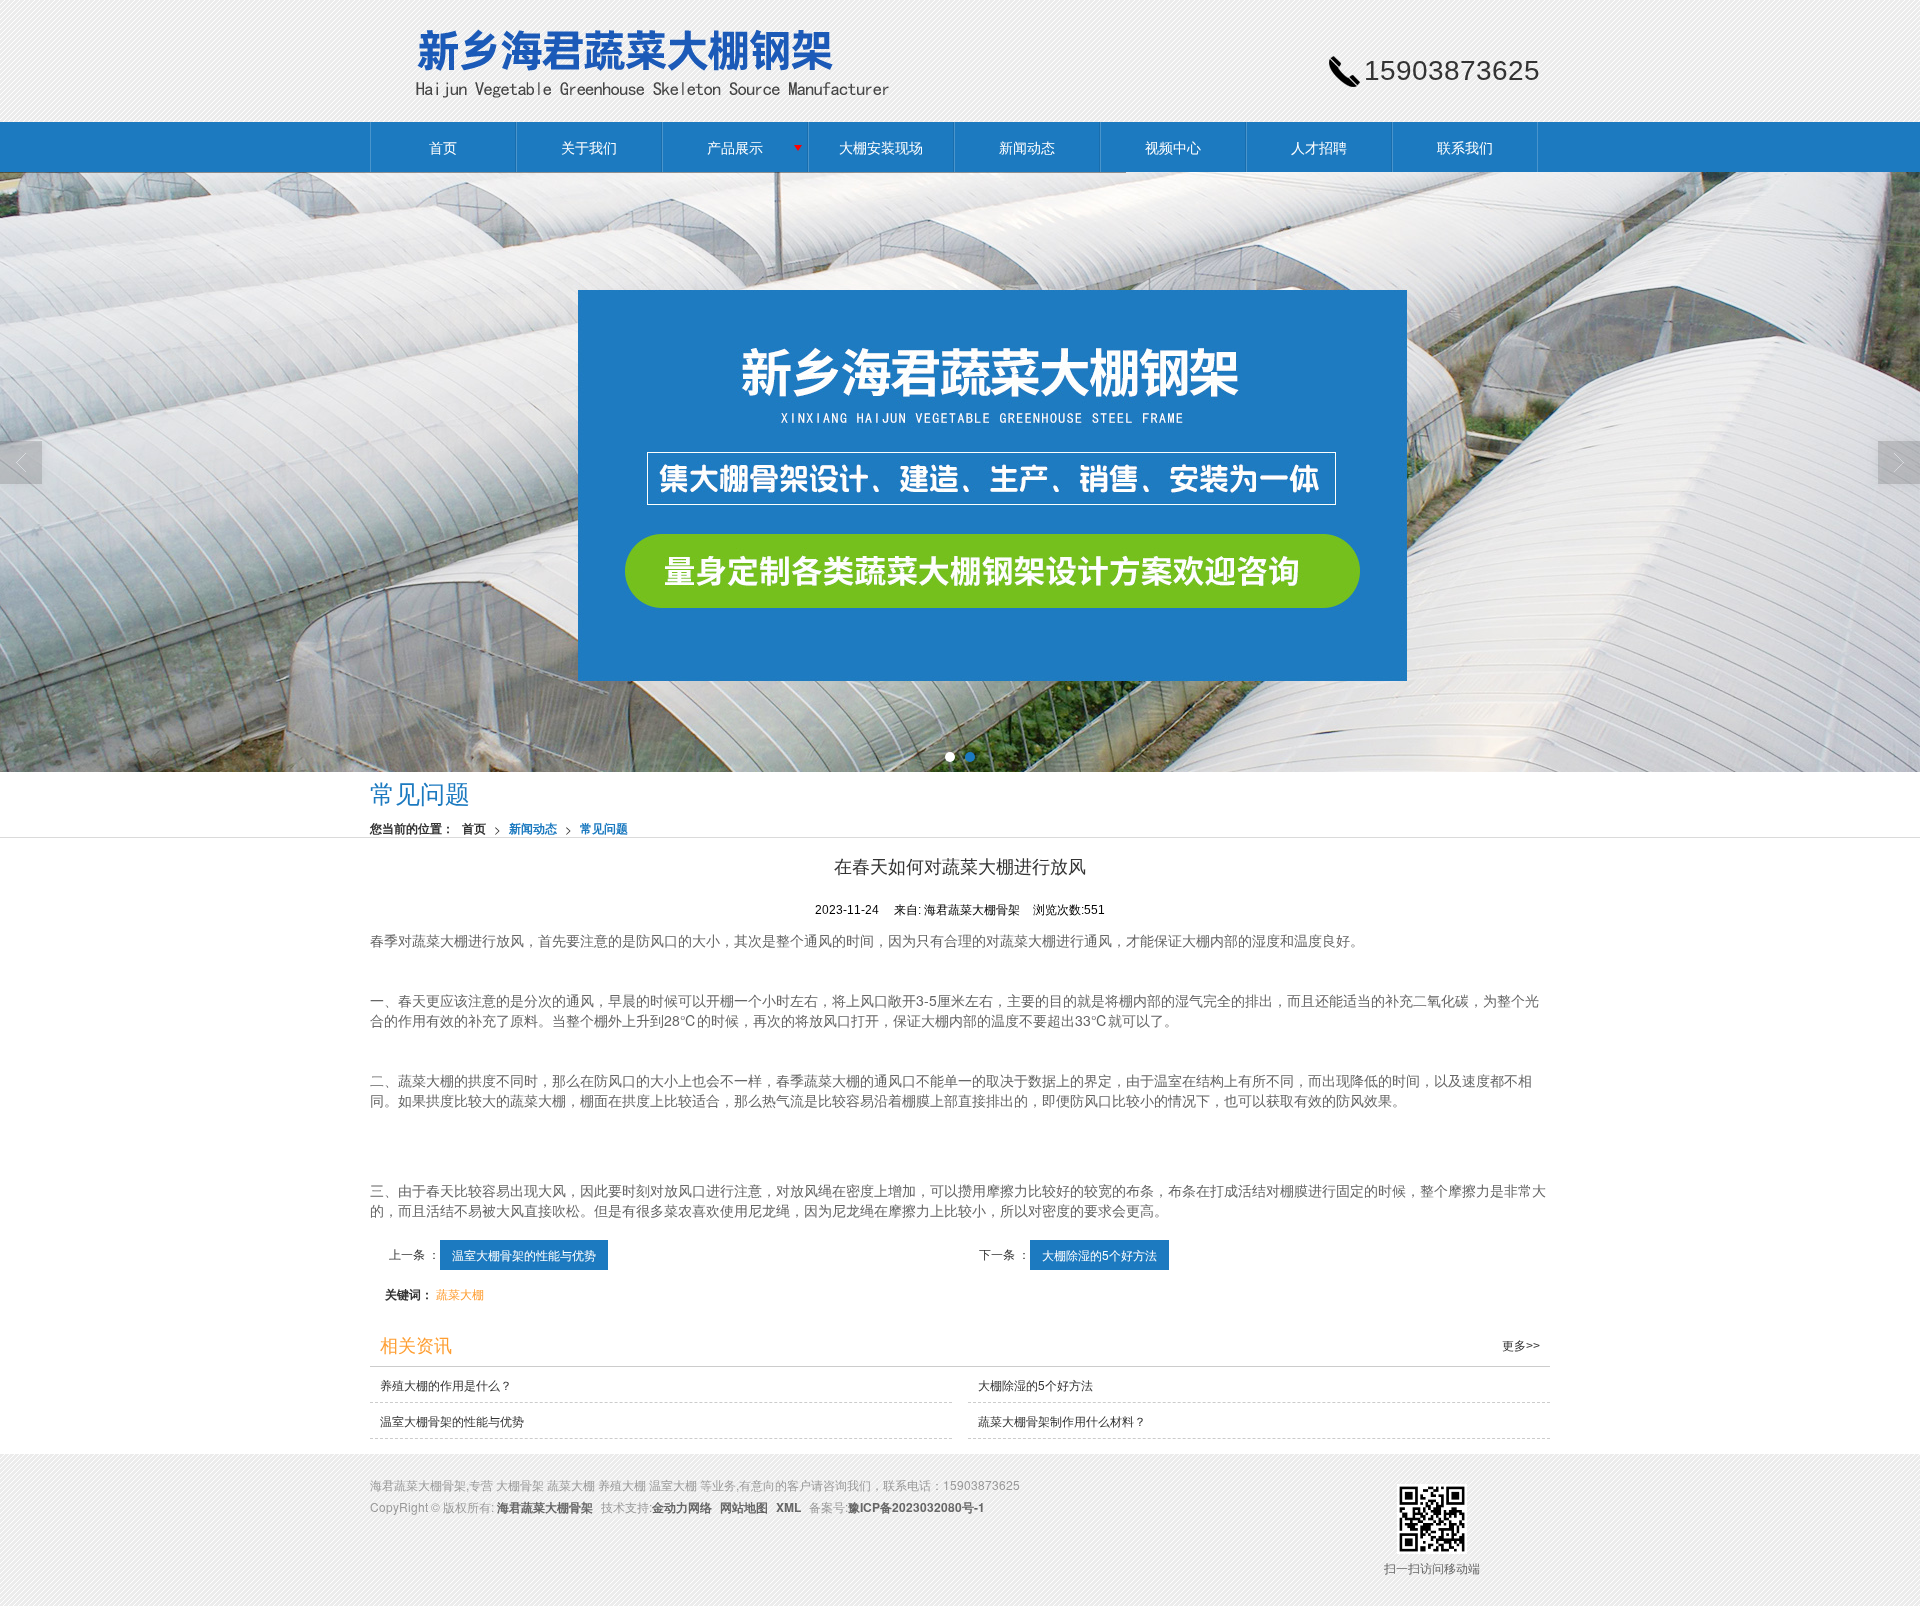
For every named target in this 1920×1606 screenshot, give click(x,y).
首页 (443, 147)
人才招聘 (1319, 147)
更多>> (1521, 1346)
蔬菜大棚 (460, 1293)
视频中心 (1173, 147)
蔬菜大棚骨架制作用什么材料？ (1062, 1420)
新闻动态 (1027, 147)
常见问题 (604, 828)
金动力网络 (682, 1507)
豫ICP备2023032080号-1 (916, 1507)
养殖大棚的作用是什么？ (446, 1384)
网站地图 (744, 1507)
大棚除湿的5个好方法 (1099, 1254)
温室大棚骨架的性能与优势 (524, 1254)
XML (788, 1507)
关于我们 (589, 147)
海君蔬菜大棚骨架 (545, 1507)
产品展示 (735, 147)
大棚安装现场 (881, 147)
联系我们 (1465, 147)
